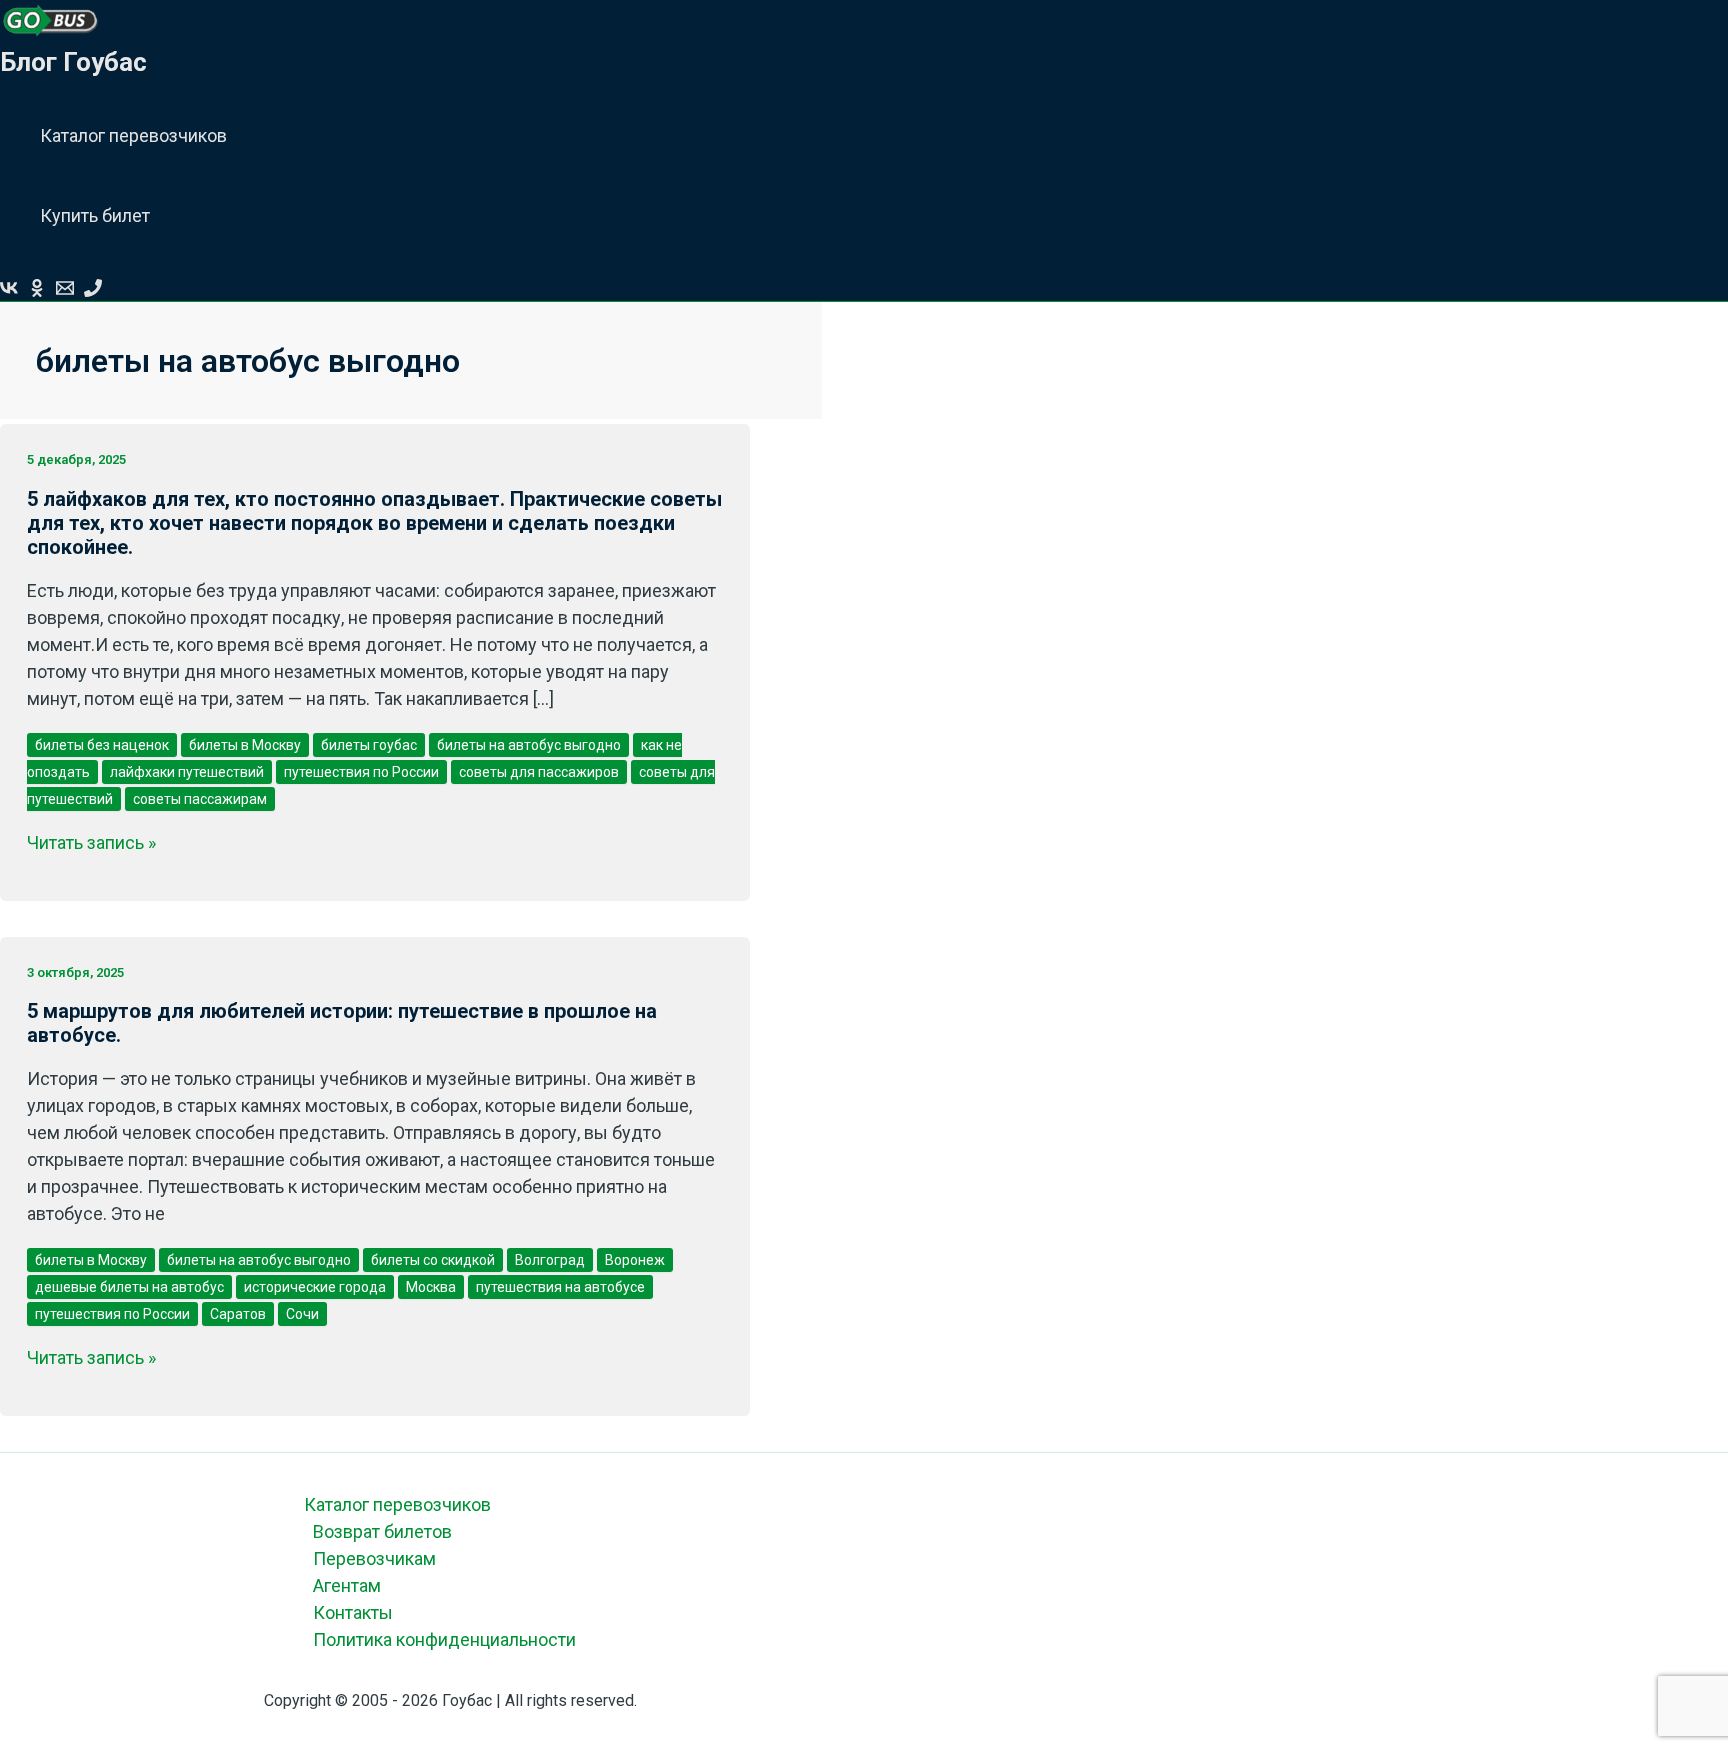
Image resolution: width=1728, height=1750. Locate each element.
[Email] (65, 290)
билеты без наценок (102, 745)
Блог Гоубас (73, 62)
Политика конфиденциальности (444, 1639)
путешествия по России (361, 772)
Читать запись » (91, 842)
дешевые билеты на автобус (129, 1287)
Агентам (347, 1585)
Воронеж (635, 1260)
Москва (431, 1287)
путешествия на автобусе (560, 1287)
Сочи (302, 1314)
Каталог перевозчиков (133, 135)
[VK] (9, 290)
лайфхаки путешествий (187, 772)
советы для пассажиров (539, 772)
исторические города (315, 1287)
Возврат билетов (382, 1531)
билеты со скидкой (433, 1260)
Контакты (353, 1612)
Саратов (238, 1314)
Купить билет (95, 215)
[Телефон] (93, 290)
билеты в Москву (245, 745)
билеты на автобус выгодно (529, 745)
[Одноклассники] (37, 290)
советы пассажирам (200, 799)
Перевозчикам (374, 1558)
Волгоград (550, 1260)
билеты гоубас (369, 745)
